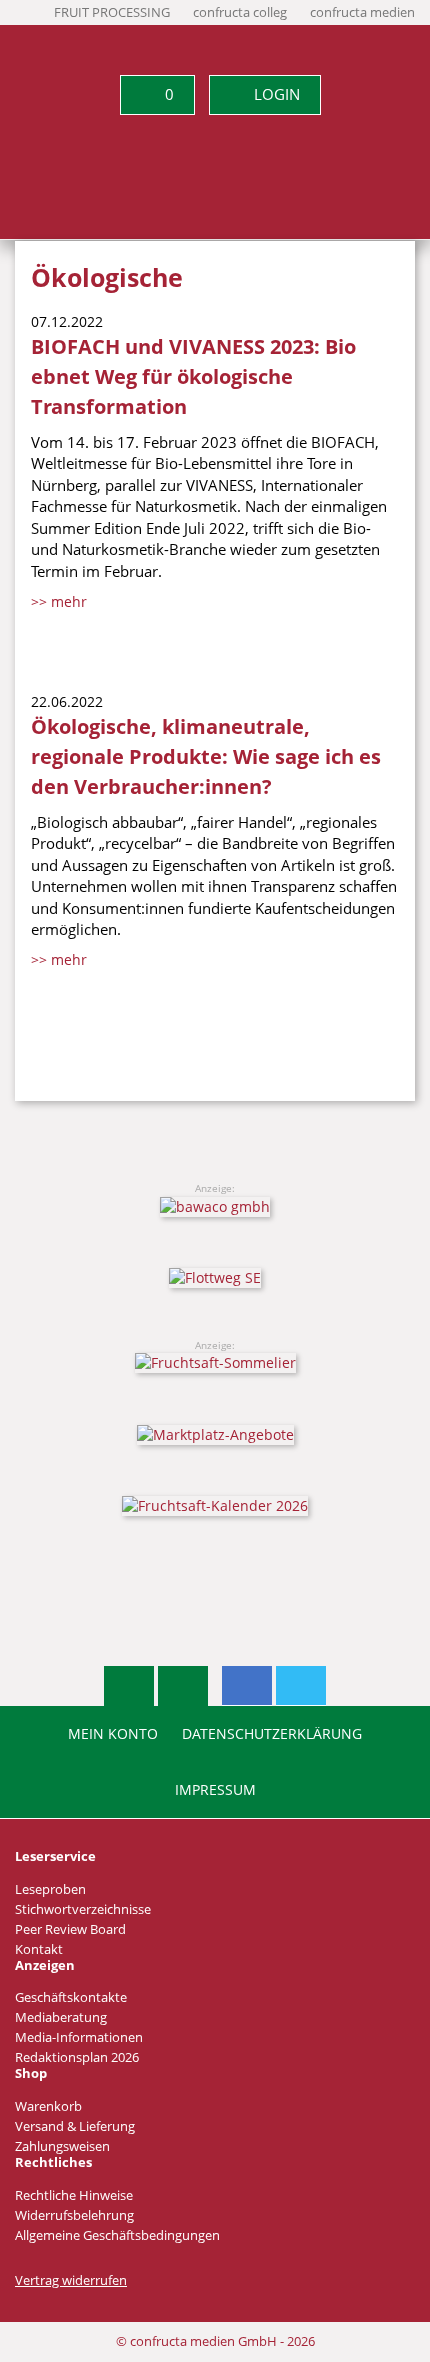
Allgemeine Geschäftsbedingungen (117, 2235)
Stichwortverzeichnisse (83, 1909)
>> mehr (59, 601)
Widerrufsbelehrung (74, 2215)
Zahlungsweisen (62, 2146)
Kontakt (39, 1949)
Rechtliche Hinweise (74, 2195)
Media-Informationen (79, 2037)
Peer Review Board (70, 1929)
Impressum (215, 1790)
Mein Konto (113, 1734)
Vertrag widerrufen (71, 2280)
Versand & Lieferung (75, 2126)
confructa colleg (240, 12)
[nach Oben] (129, 1686)
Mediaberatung (61, 2017)
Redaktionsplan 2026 (77, 2057)
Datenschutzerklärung (272, 1734)
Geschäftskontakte (71, 1997)
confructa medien (362, 12)
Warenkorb (48, 2106)
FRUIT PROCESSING (112, 12)
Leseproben (50, 1889)
